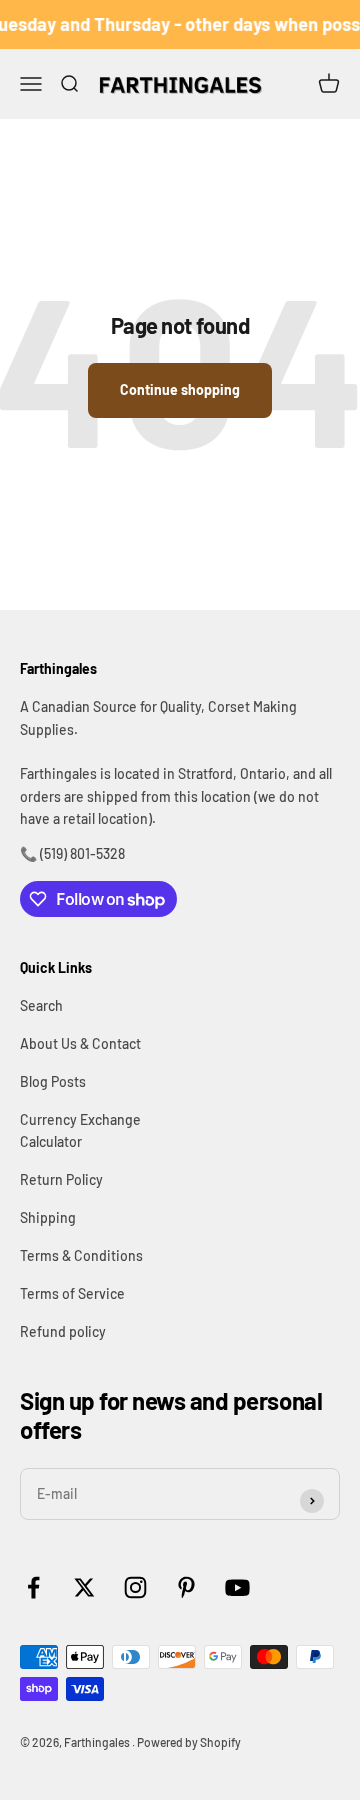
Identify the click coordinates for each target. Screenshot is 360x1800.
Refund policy (63, 1331)
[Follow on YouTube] (237, 1587)
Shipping (48, 1217)
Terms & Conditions (81, 1255)
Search (41, 1005)
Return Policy (61, 1179)
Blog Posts (53, 1081)
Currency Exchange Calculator (80, 1130)
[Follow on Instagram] (135, 1587)
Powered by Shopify (189, 1742)
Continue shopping (180, 389)
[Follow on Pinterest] (186, 1587)
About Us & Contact (80, 1043)
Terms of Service (72, 1293)
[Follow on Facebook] (33, 1587)
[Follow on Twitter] (84, 1587)
